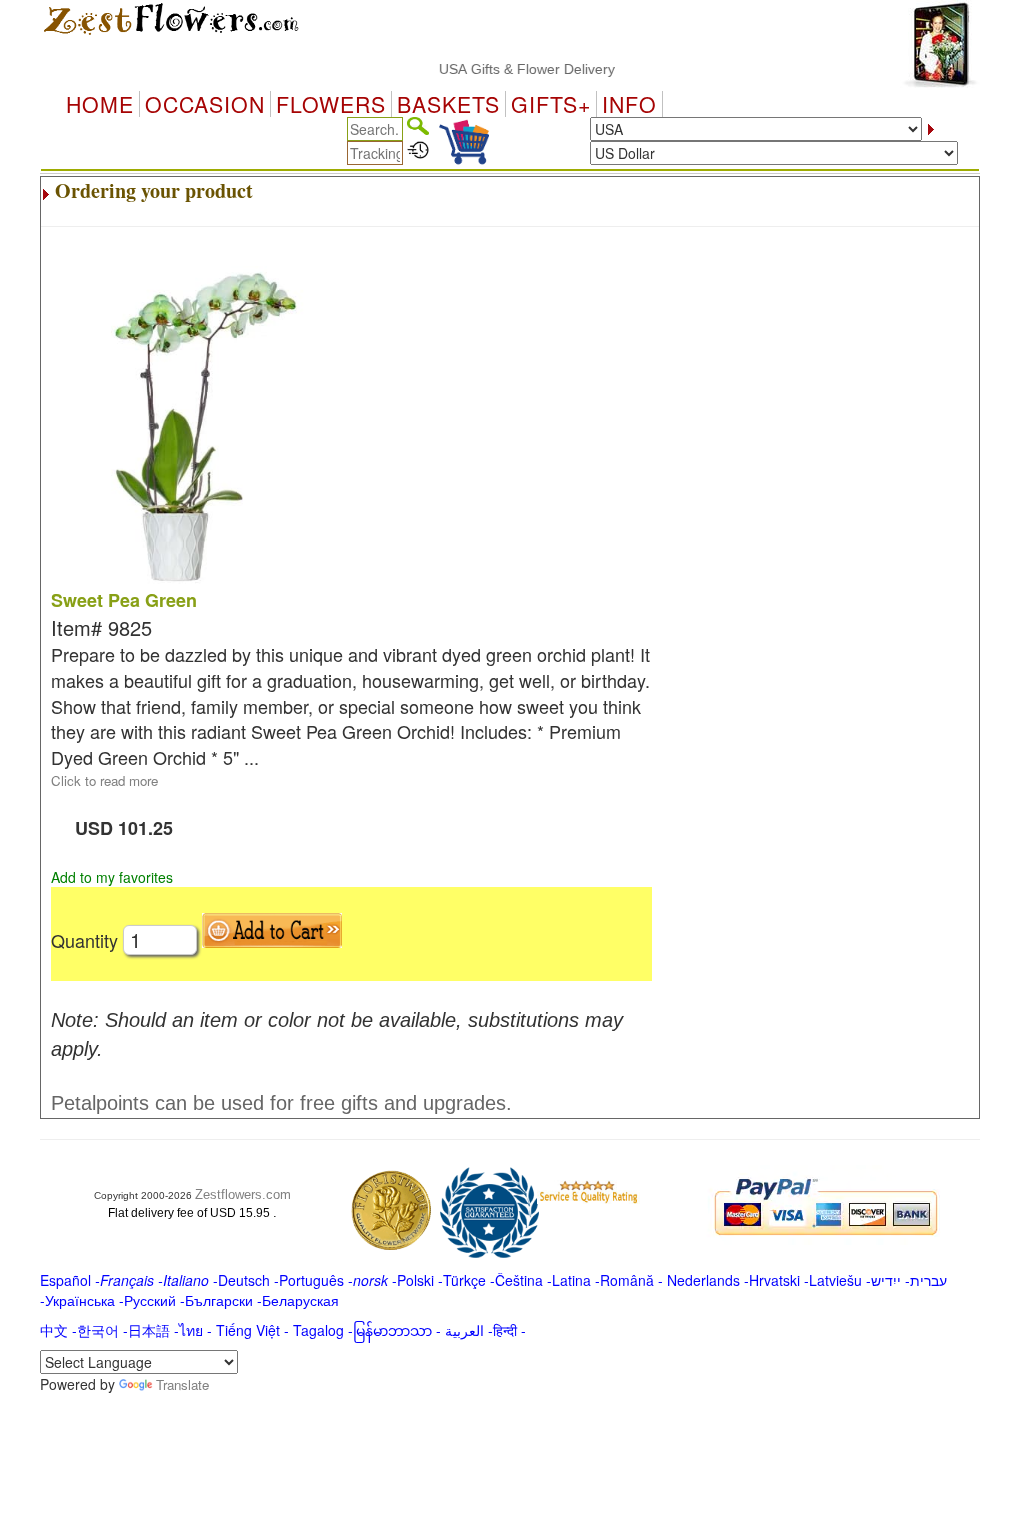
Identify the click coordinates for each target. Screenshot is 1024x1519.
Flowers (331, 104)
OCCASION (205, 104)
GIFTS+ (551, 104)
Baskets (448, 104)
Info (629, 104)
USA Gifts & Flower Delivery (513, 69)
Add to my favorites (112, 877)
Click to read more (104, 780)
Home (100, 104)
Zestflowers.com (243, 1194)
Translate (182, 1384)
